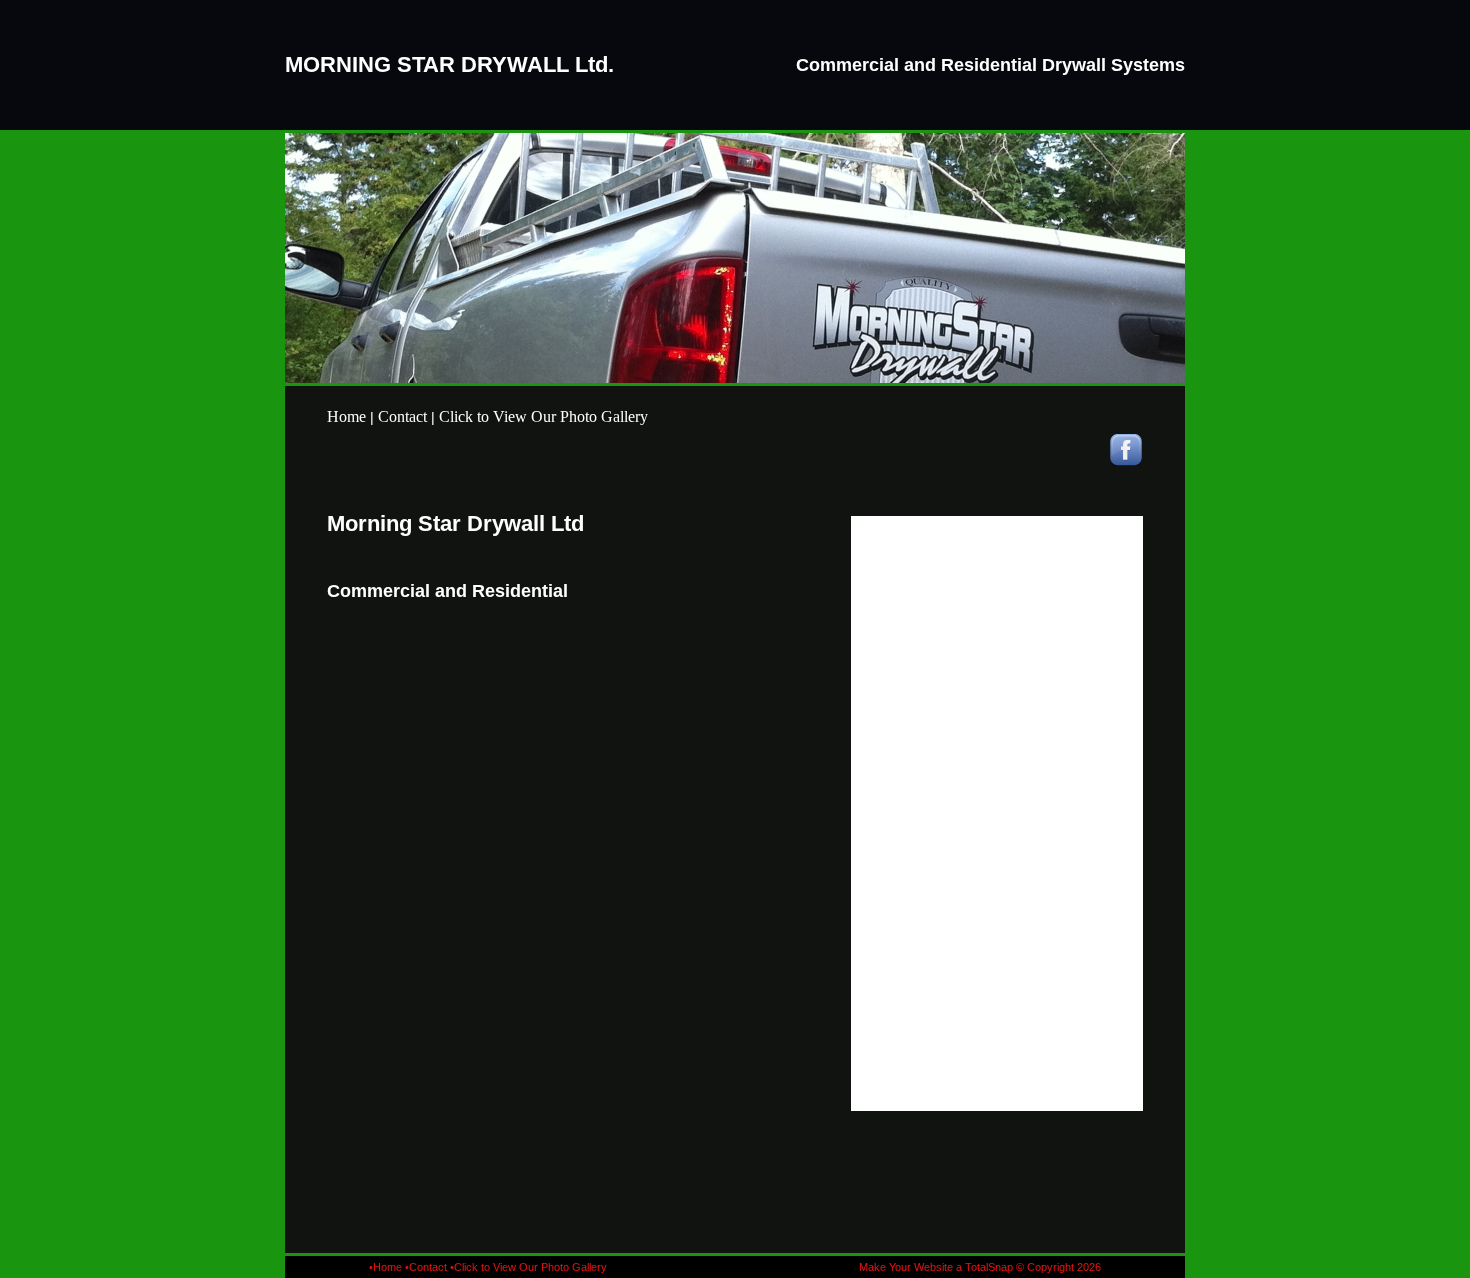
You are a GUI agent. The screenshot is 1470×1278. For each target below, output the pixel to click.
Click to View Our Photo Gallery (543, 416)
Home (346, 416)
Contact (402, 416)
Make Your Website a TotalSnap (936, 1267)
